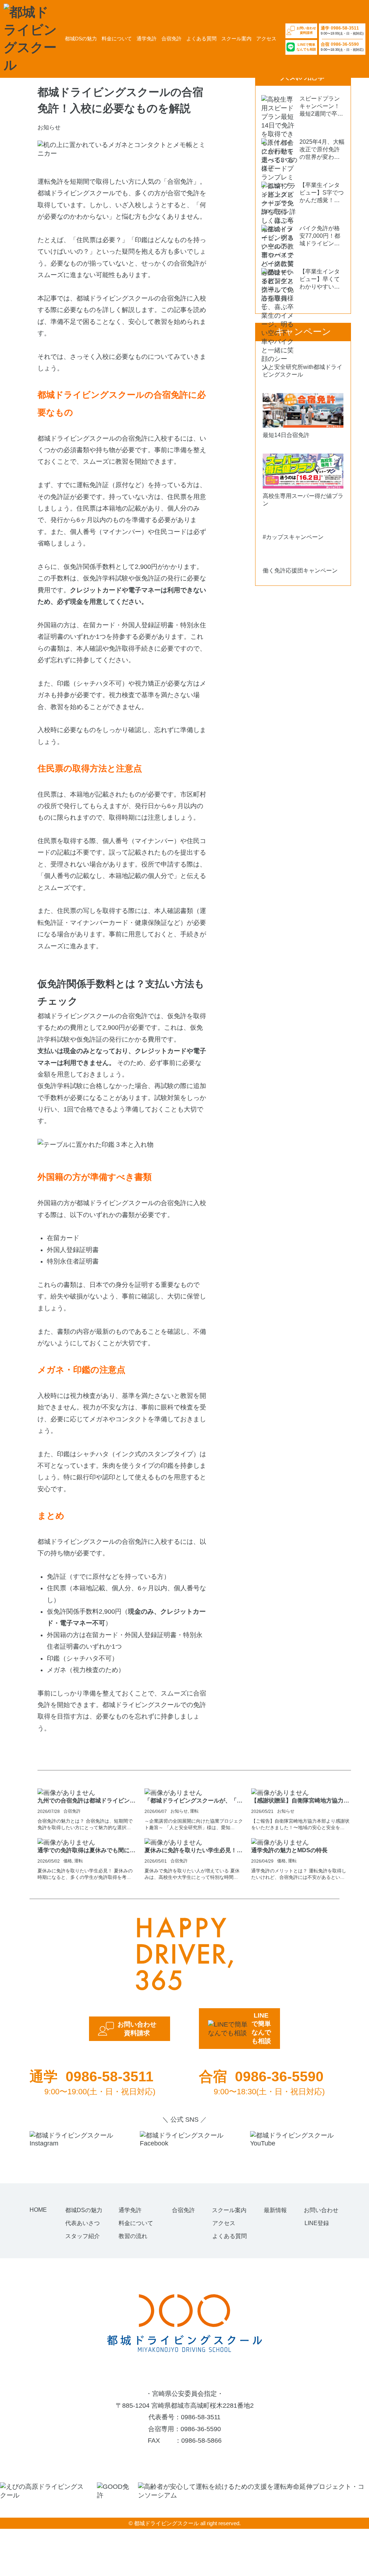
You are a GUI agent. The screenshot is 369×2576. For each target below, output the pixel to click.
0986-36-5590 (201, 2429)
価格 (68, 1861)
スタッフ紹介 (83, 2236)
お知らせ (179, 1811)
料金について (117, 39)
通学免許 (147, 39)
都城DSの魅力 (81, 39)
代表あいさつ (83, 2223)
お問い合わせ (321, 2210)
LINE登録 (317, 2223)
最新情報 (275, 2210)
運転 (194, 1811)
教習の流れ (133, 2236)
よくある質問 (201, 39)
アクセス (266, 39)
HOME (38, 2210)
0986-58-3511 (201, 2417)
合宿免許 (172, 39)
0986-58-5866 (201, 2441)
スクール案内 (236, 39)
